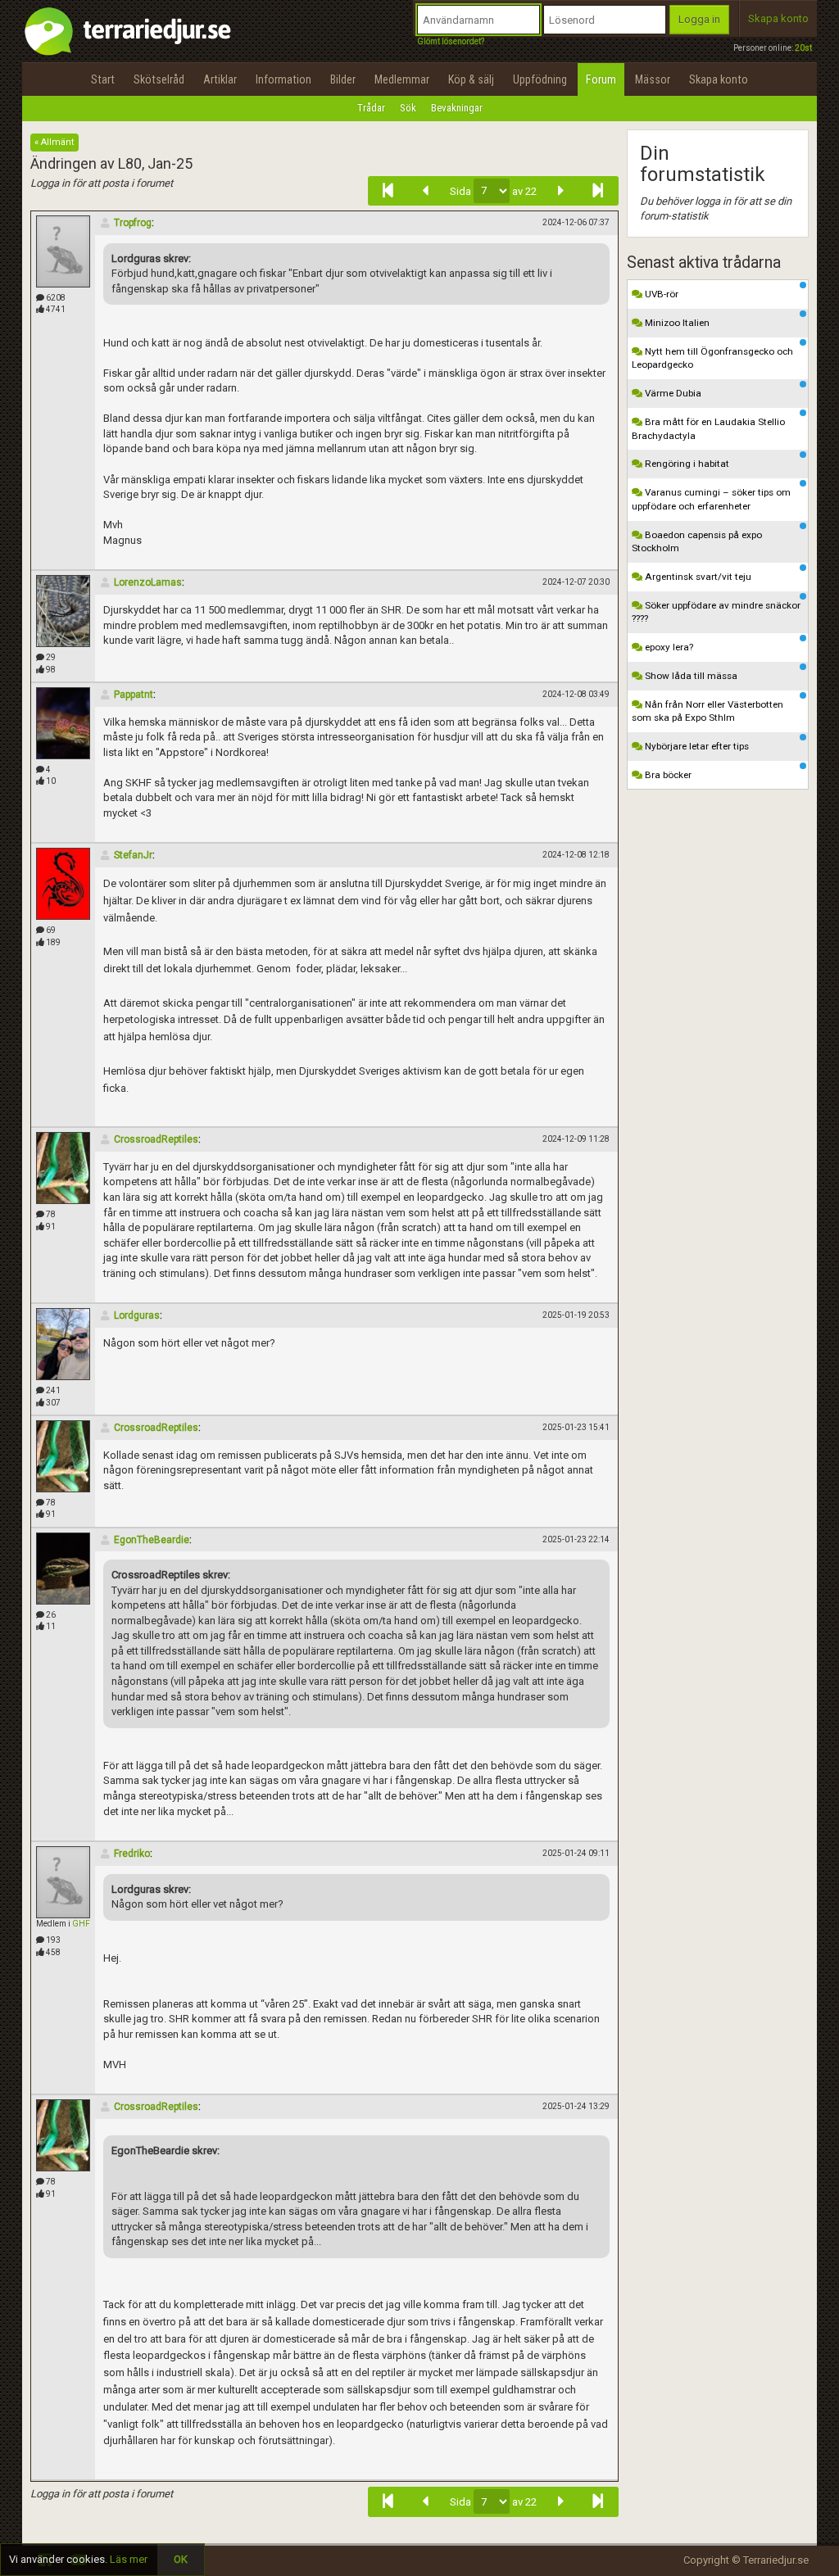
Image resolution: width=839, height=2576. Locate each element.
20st (803, 48)
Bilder (343, 79)
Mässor (653, 79)
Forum (601, 79)
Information (283, 79)
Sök (408, 108)
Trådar (371, 108)
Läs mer (129, 2559)
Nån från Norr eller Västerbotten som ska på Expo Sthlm (707, 711)
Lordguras (137, 1315)
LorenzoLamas (148, 582)
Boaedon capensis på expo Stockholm (697, 542)
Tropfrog (133, 223)
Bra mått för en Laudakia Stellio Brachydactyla (708, 429)
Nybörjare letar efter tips (696, 746)
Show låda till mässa (690, 676)
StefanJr (133, 855)
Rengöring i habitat (686, 464)
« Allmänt (54, 142)
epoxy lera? (668, 647)
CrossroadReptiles (156, 1139)
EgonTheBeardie (152, 1540)
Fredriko (132, 1854)
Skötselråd (159, 79)
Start (103, 79)
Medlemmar (402, 79)
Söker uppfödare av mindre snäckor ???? (716, 612)
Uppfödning (540, 79)
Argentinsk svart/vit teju (697, 577)
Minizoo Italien (676, 323)
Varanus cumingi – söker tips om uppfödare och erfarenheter (711, 499)
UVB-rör (660, 294)
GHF (81, 1924)
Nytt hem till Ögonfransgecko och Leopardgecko (712, 358)
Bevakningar (457, 108)
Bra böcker (667, 775)
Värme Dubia (672, 393)
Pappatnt (134, 695)
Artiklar (220, 79)
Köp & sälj (471, 79)
